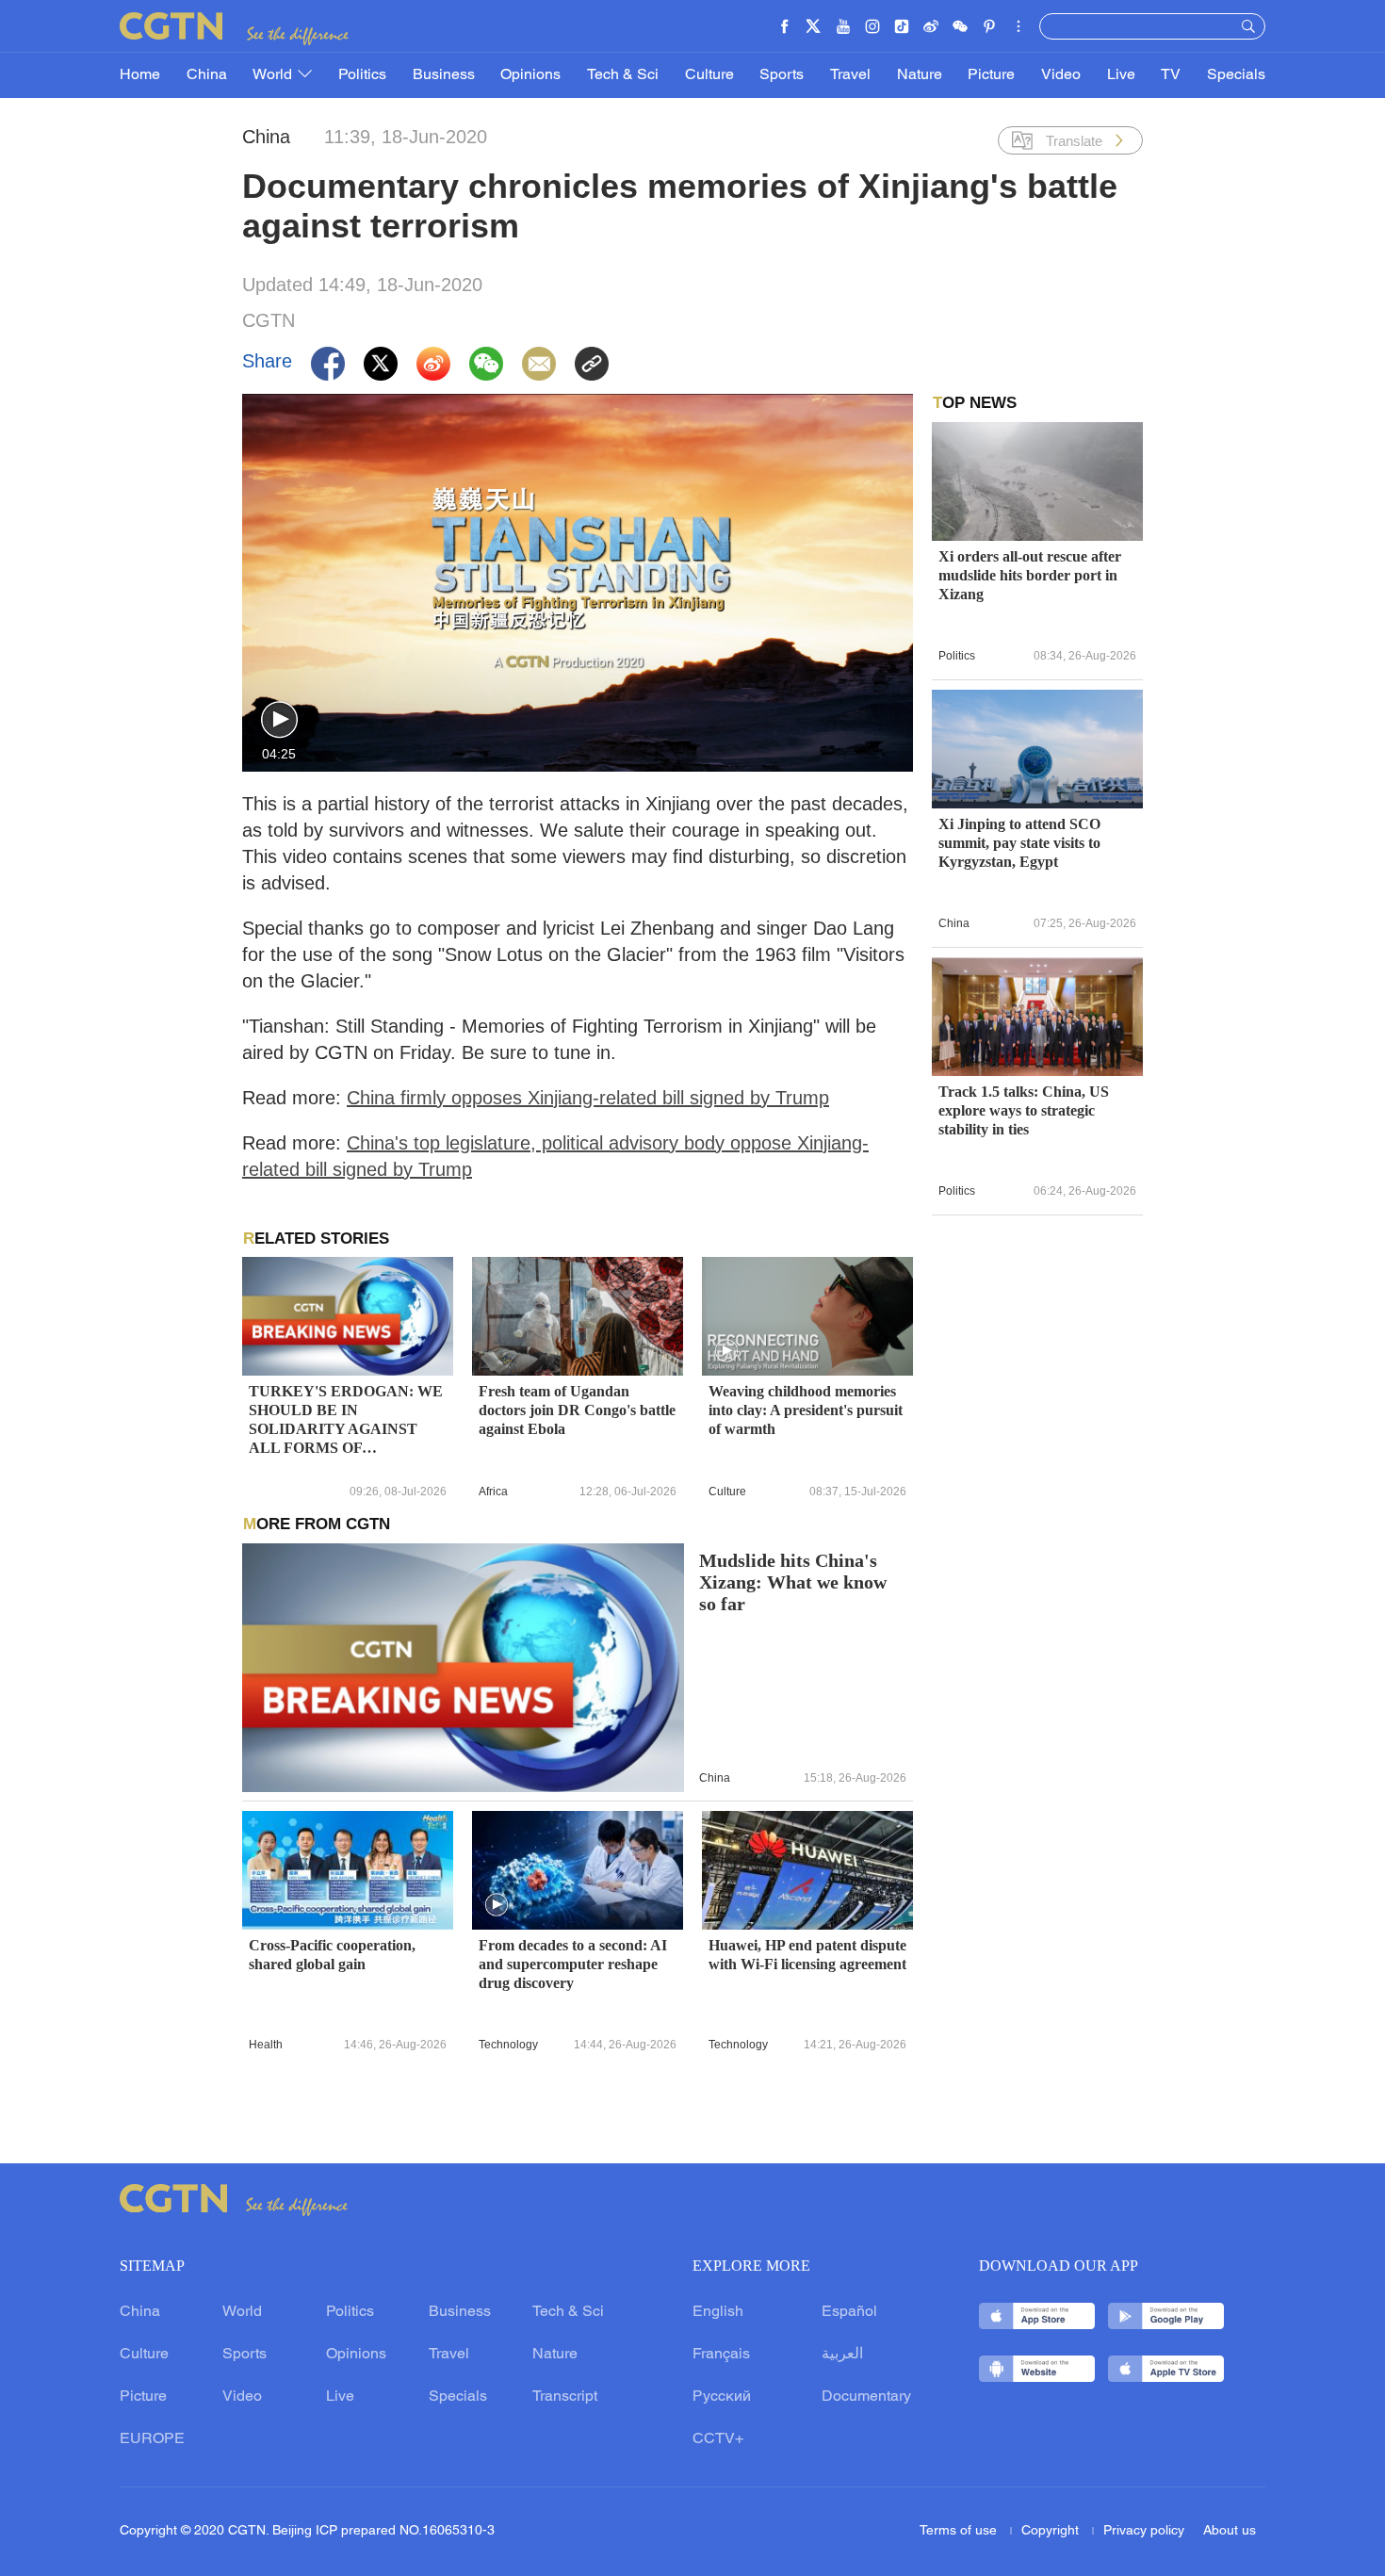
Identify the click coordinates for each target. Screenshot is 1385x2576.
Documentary (866, 2397)
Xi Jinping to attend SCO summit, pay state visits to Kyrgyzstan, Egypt (1019, 843)
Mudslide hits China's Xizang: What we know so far (793, 1582)
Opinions (530, 75)
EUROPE (152, 2439)
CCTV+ (718, 2439)
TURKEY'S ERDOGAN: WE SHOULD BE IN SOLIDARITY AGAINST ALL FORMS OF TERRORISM (346, 1420)
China (207, 75)
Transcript (565, 2397)
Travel (850, 75)
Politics (362, 75)
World (274, 75)
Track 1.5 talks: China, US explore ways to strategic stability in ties (1024, 1110)
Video (1061, 75)
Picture (991, 75)
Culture (709, 75)
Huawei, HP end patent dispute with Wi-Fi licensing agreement (807, 1955)
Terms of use (960, 2531)
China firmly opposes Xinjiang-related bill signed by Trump (588, 1098)
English (718, 2312)
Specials (1236, 75)
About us (1230, 2531)
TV (1171, 75)
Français (721, 2355)
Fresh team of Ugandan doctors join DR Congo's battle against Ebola (577, 1410)
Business (444, 75)
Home (140, 75)
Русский (722, 2397)
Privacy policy (1144, 2531)
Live (1121, 75)
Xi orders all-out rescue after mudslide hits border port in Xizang (1030, 575)
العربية (842, 2355)
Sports (782, 75)
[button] (279, 720)
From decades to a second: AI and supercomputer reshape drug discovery (573, 1964)
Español (849, 2312)
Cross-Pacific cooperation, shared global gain (332, 1955)
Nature (920, 75)
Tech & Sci (623, 75)
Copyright (1052, 2531)
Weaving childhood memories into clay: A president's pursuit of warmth (806, 1410)
